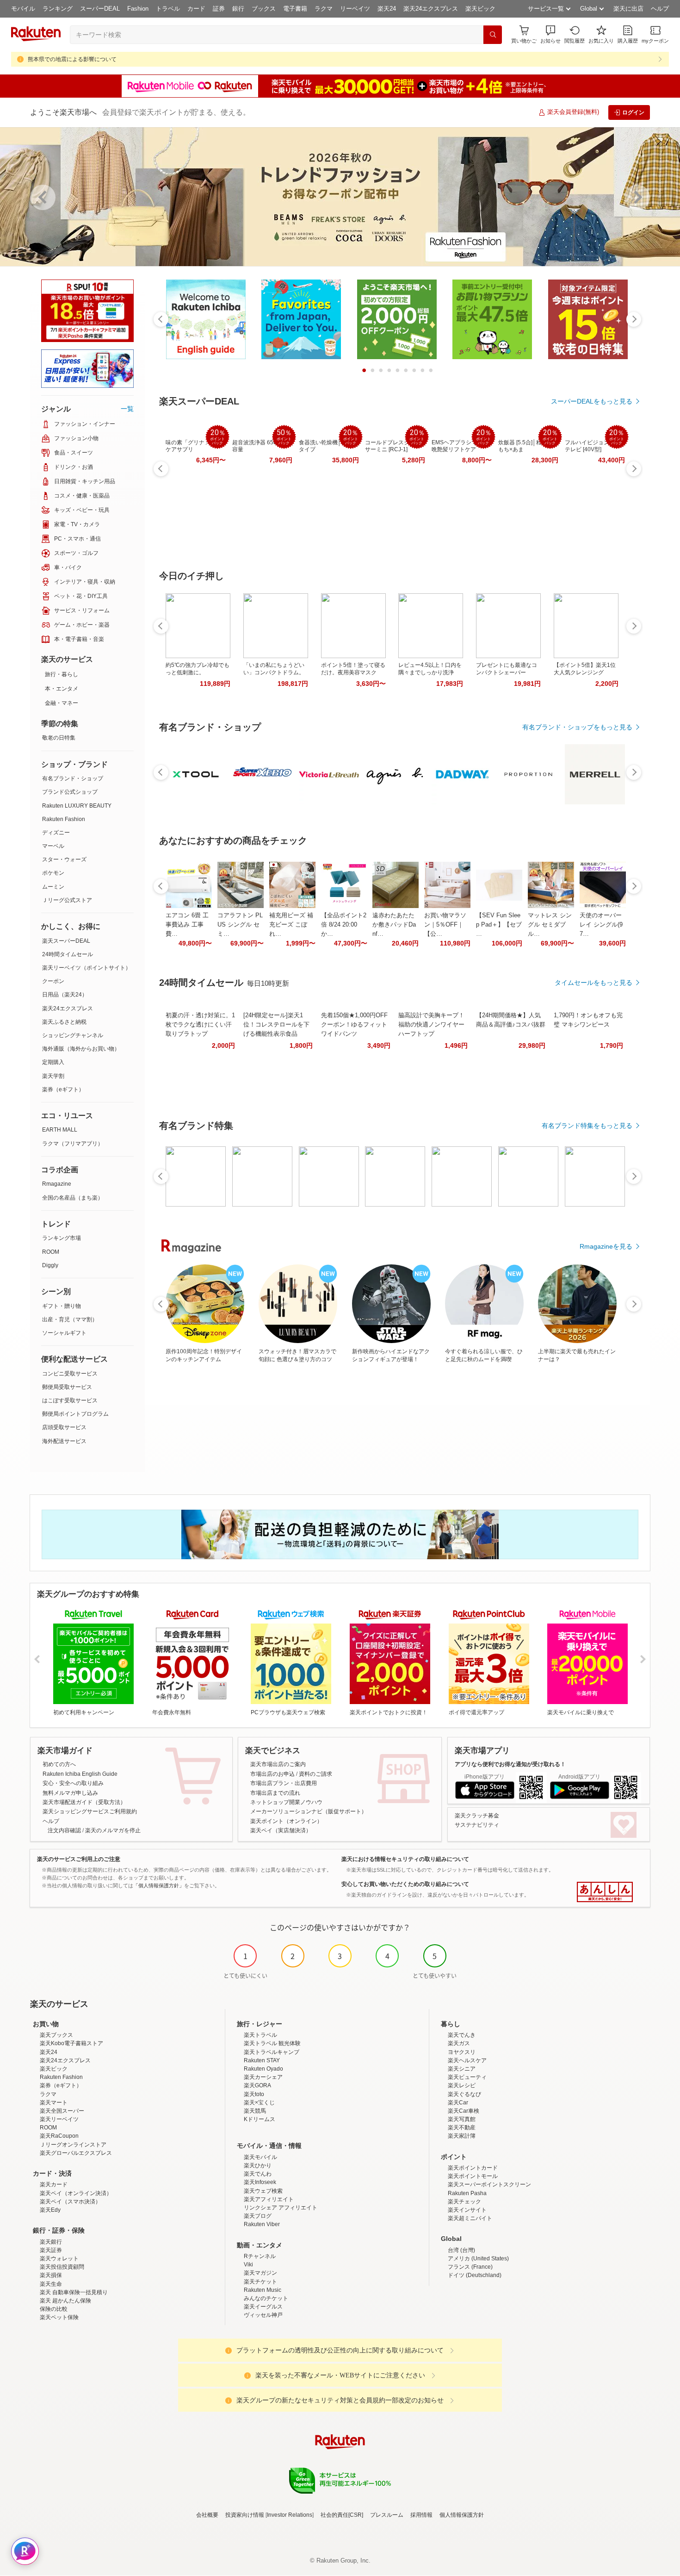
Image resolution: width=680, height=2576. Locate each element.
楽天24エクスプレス (431, 9)
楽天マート (54, 2103)
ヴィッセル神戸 (263, 2315)
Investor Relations (290, 2515)
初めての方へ (59, 1764)
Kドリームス (260, 2119)
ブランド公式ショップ (70, 792)
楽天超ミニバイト (470, 2218)
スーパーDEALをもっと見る (592, 401)
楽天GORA (257, 2085)
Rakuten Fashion (64, 819)
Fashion (138, 9)
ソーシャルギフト (64, 1333)
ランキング (58, 9)
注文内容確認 (64, 1830)
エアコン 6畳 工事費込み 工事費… (187, 924)
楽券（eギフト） (63, 1089)
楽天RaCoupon (59, 2136)
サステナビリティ (477, 1825)
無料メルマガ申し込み (70, 1793)
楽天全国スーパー (62, 2111)
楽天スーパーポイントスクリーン (489, 2184)
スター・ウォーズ (64, 859)
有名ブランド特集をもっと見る (587, 1126)
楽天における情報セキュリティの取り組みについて (405, 1859)
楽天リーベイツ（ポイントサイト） (87, 968)
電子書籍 (295, 9)
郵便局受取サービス (67, 1387)
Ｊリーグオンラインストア (73, 2145)
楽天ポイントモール (473, 2176)
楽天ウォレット (59, 2259)
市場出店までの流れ (275, 1793)
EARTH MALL (60, 1130)
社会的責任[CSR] (342, 2515)
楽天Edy (50, 2210)
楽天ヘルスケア (467, 2060)
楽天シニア (462, 2069)
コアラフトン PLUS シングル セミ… (240, 924)
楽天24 (387, 9)
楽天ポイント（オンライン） (286, 1821)
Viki (248, 2265)
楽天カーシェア (263, 2077)
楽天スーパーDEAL (66, 941)
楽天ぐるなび (464, 2094)
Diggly (50, 1265)
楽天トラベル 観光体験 (272, 2043)
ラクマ (324, 9)
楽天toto (254, 2094)
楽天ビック (480, 9)
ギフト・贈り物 (62, 1306)
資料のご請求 (315, 1774)
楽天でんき (462, 2035)
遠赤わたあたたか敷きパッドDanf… (394, 924)
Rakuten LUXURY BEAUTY (77, 806)
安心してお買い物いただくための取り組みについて (405, 1884)
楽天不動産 (462, 2128)
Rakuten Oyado (263, 2069)
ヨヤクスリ (462, 2052)
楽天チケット (260, 2282)
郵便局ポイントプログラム (75, 1414)
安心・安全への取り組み (73, 1783)
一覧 (127, 409)
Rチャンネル (260, 2256)
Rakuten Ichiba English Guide (80, 1774)
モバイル (23, 9)
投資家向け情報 (245, 2515)
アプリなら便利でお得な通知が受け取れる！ (510, 1764)
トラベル (168, 9)
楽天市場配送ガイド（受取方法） (84, 1802)
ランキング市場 (62, 1238)
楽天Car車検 (464, 2111)
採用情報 (421, 2515)
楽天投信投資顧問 (62, 2267)
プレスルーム (387, 2515)
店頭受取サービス (64, 1427)
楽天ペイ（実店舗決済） (281, 1830)
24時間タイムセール (68, 954)
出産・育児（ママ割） (70, 1319)
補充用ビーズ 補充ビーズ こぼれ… (291, 924)
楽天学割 (53, 1076)
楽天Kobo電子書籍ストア (71, 2043)
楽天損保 (51, 2275)
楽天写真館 (462, 2119)
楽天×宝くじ (259, 2103)
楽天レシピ (462, 2085)
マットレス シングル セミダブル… (550, 924)
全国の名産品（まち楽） (73, 1198)
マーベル (53, 846)
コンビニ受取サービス (70, 1374)
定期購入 (53, 1062)
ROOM (51, 1252)
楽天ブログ (258, 2216)
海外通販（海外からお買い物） (81, 1049)
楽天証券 (51, 2250)
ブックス (264, 9)
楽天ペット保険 (59, 2317)
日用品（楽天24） (65, 995)
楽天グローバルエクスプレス (76, 2153)
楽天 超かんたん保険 (65, 2301)
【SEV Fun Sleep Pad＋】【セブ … (499, 924)
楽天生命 (51, 2284)
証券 (219, 9)
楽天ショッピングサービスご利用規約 (90, 1811)
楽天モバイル (260, 2157)
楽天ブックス (56, 2035)
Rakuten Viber (262, 2224)
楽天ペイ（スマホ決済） (70, 2202)
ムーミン (53, 887)
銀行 (238, 9)
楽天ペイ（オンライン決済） (76, 2193)
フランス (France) (470, 2267)
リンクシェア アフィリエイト (281, 2208)
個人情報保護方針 (462, 2515)
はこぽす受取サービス (70, 1400)
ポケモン (53, 873)
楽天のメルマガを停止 (113, 1830)
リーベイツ (355, 9)
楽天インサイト (467, 2210)
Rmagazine (57, 1184)
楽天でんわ (258, 2174)
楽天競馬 (255, 2111)
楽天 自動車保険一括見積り (74, 2292)
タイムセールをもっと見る (593, 983)
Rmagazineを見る (606, 1246)
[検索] (493, 35)
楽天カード (54, 2184)
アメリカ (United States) (478, 2259)
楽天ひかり (258, 2165)
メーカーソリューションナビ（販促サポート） (309, 1811)
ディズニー (56, 833)
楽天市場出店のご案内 (278, 1764)
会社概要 (207, 2515)
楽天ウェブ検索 (263, 2191)
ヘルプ (660, 9)
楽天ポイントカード (473, 2168)
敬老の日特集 (59, 738)
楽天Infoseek (260, 2182)
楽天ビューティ (467, 2077)
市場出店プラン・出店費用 (284, 1783)
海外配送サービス (64, 1441)
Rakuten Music (263, 2290)
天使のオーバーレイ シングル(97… (601, 924)
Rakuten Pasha (467, 2193)
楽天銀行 (51, 2242)
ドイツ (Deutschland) (475, 2275)
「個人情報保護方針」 (159, 1885)
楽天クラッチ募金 (477, 1816)
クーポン (53, 981)
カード (196, 9)
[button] (550, 34)
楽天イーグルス (263, 2307)
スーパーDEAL (100, 9)
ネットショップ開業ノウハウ (286, 1802)
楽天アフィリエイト (269, 2199)
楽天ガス (459, 2043)
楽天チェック (464, 2202)
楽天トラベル (260, 2035)
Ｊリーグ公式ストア (67, 900)
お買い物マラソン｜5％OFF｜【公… (445, 924)
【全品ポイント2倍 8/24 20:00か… (344, 924)
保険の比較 (54, 2309)
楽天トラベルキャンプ (272, 2052)
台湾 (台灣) (461, 2250)
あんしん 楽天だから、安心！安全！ (605, 1892)
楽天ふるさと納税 (64, 1022)
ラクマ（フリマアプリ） (73, 1144)
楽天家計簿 (462, 2136)
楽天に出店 (628, 9)
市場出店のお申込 (272, 1774)
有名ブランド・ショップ (73, 778)
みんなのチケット (266, 2298)
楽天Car (458, 2103)
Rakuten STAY (262, 2060)
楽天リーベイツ (59, 2119)
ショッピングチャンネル (73, 1035)
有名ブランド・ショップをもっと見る (577, 727)
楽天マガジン (260, 2273)
